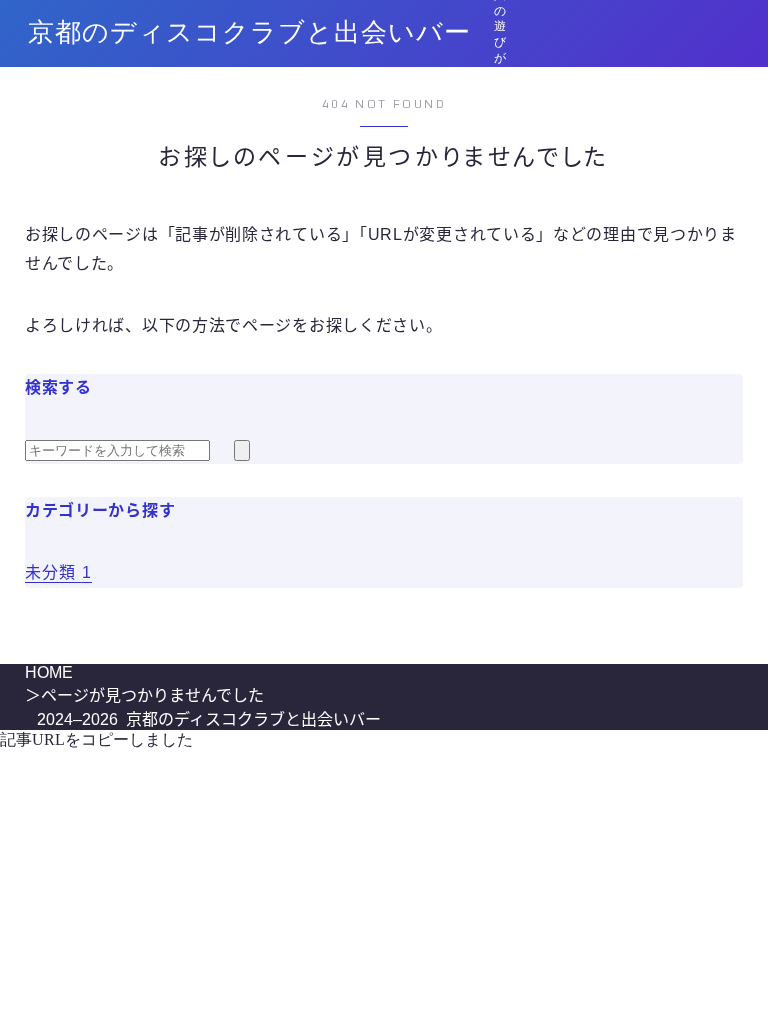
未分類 (58, 572)
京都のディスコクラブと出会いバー (249, 33)
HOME (49, 672)
